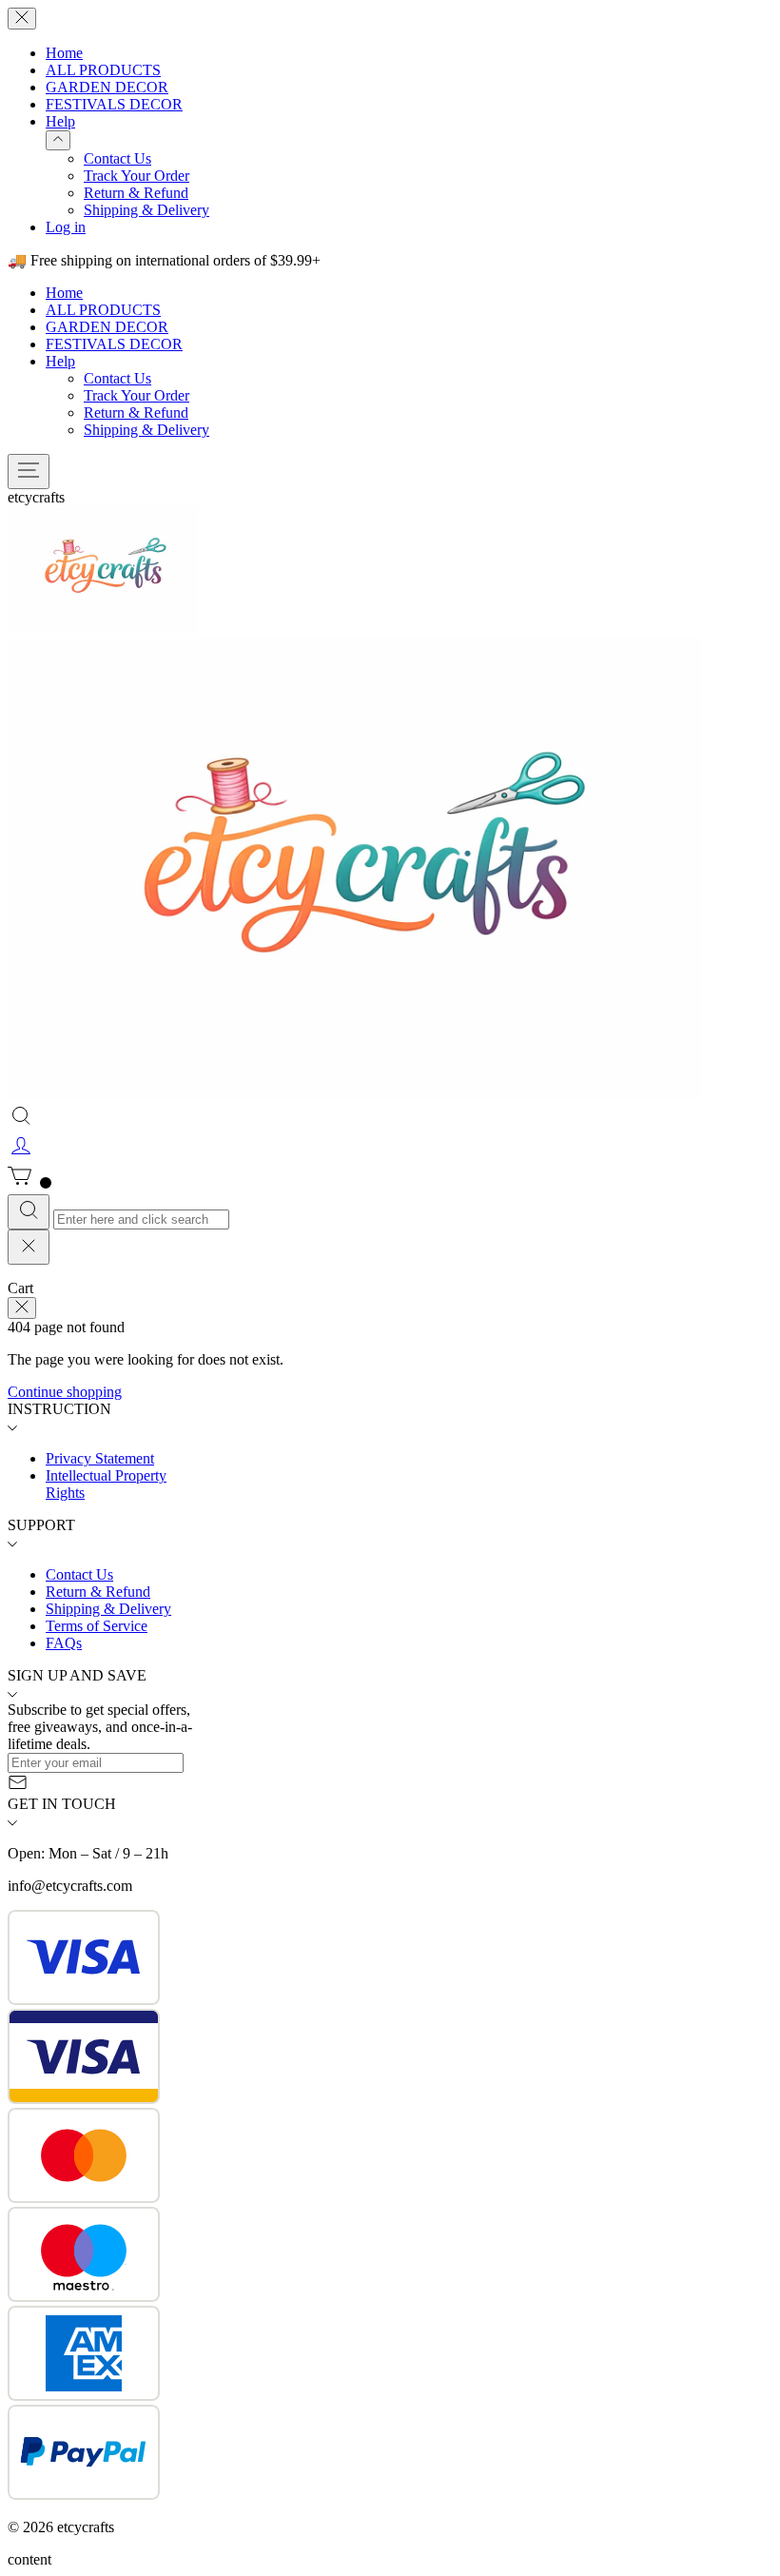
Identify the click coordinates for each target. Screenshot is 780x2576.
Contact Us (117, 158)
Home (64, 53)
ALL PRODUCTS (103, 70)
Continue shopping (65, 1392)
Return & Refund (136, 193)
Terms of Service (97, 1626)
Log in (66, 227)
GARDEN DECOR (107, 87)
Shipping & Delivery (146, 210)
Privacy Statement (100, 1458)
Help (60, 121)
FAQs (64, 1643)
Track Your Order (136, 176)
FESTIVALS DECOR (114, 104)
